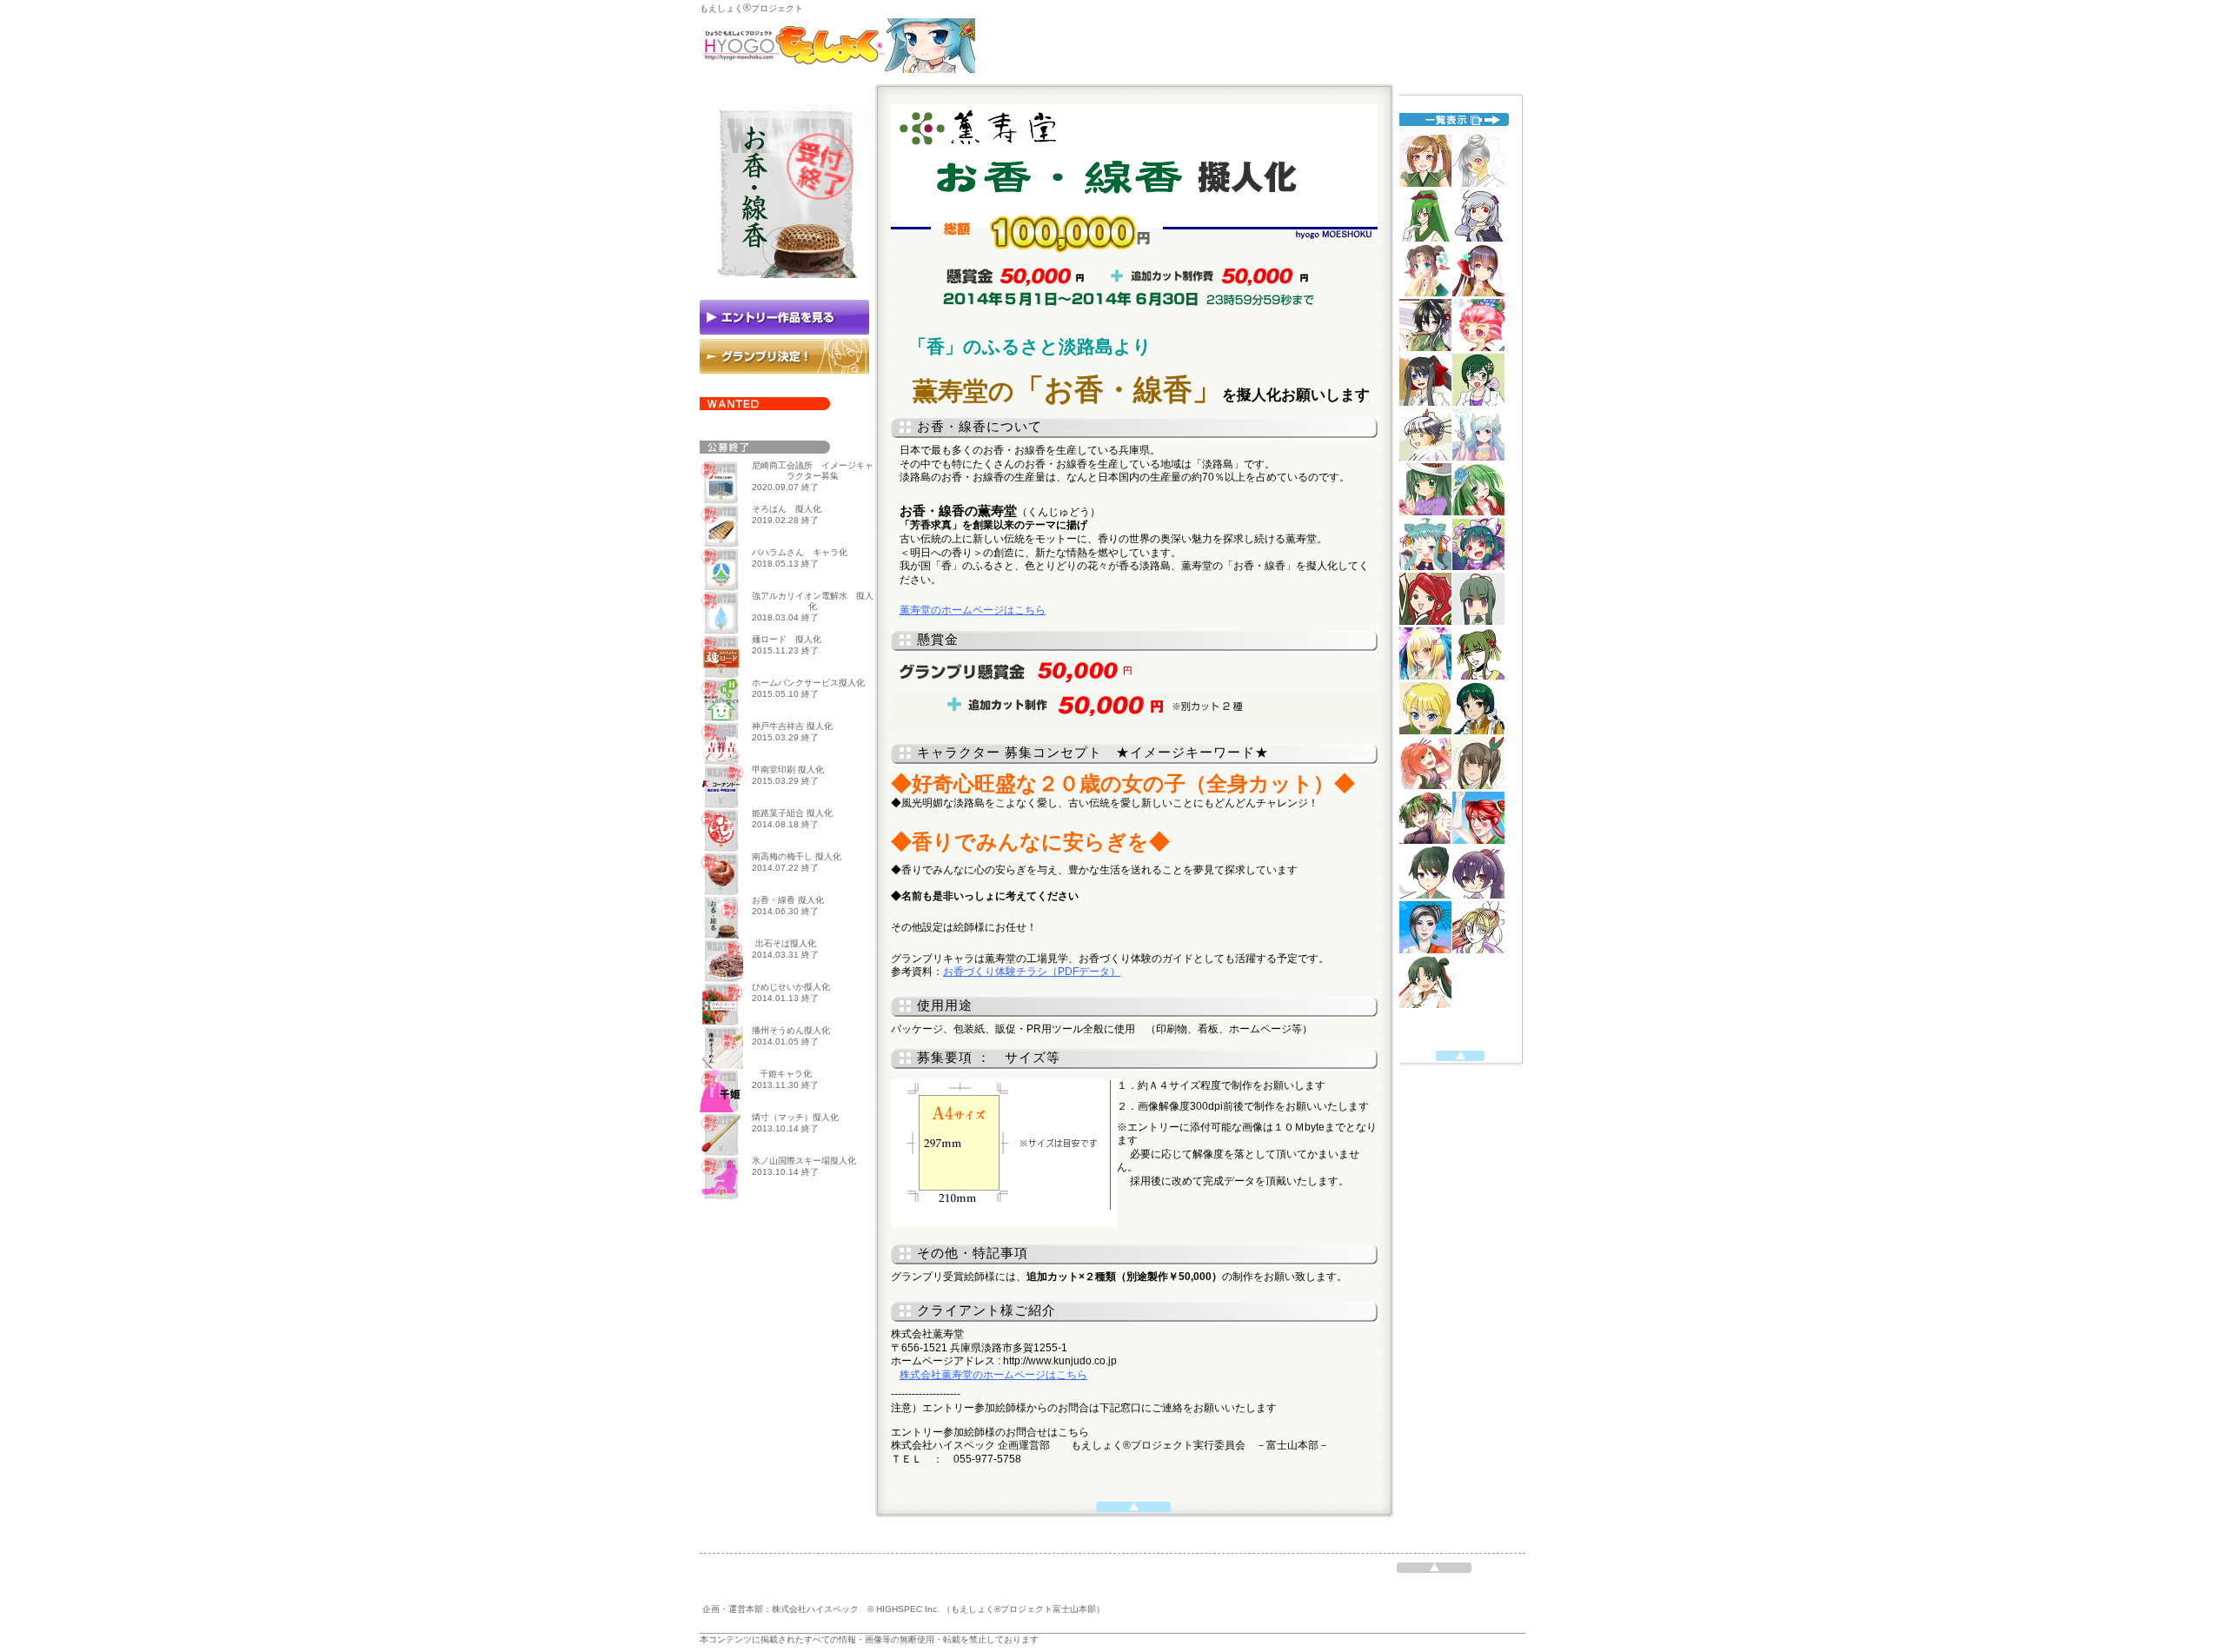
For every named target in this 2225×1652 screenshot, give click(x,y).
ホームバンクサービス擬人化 (808, 683)
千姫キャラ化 (786, 1074)
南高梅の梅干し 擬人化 (797, 856)
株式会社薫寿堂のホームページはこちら (993, 1375)
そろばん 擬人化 (787, 509)
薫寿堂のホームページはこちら (973, 610)
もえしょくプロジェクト (751, 8)
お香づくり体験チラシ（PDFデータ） (1032, 972)
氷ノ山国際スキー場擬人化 (804, 1161)
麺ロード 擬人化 (787, 639)
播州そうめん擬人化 (791, 1030)
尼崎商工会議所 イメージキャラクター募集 (813, 471)
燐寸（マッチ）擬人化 (795, 1117)
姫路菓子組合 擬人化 (792, 813)
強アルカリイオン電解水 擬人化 (813, 601)
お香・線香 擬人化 (788, 900)
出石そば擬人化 (786, 943)
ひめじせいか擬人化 (791, 987)
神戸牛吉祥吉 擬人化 (792, 726)
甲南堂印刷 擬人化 (788, 770)
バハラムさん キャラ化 (800, 552)
